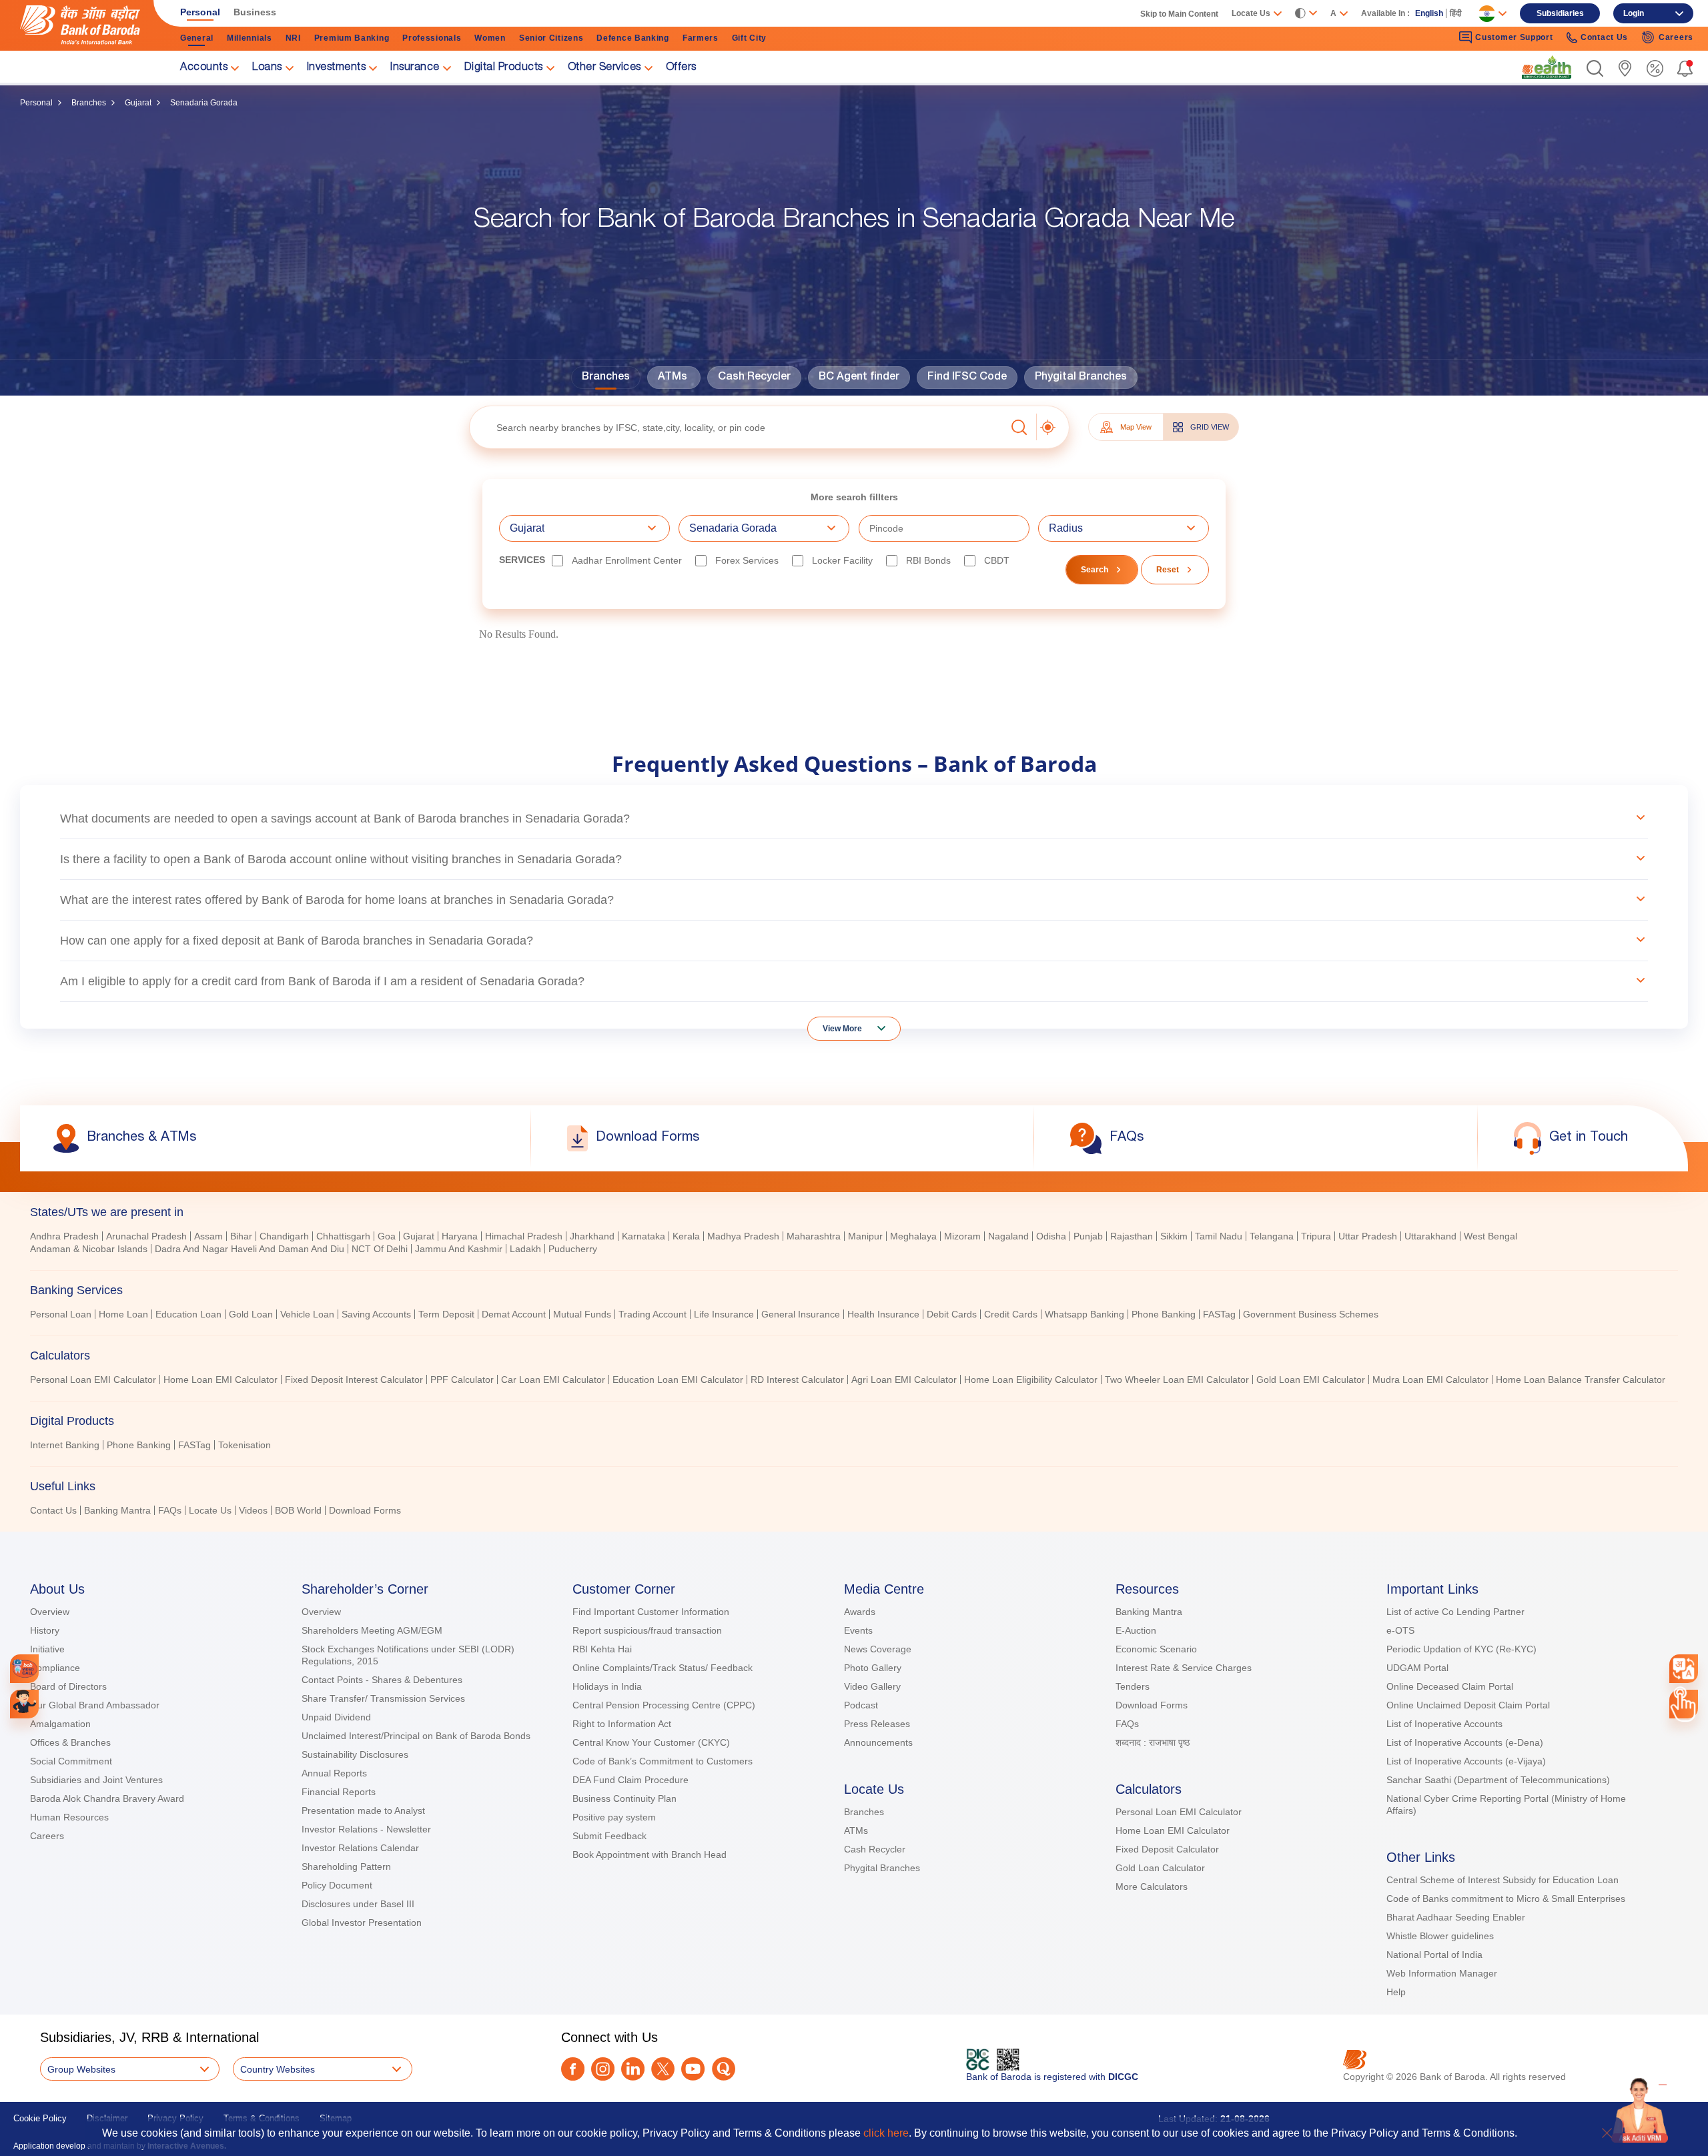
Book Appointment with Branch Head (650, 1854)
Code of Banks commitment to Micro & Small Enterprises (1506, 1899)
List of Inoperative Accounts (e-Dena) (1465, 1742)
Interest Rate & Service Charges (1184, 1668)
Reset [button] (1168, 570)
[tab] (854, 1212)
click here (886, 2133)
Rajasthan (1132, 1236)
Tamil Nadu (1219, 1236)
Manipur (865, 1236)
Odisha (1051, 1236)
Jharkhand (592, 1236)
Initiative (47, 1649)
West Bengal (1490, 1236)
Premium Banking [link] (352, 38)
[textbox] (738, 427)
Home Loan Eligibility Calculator (1031, 1380)
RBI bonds (928, 560)
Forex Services (747, 560)
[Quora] (724, 2069)
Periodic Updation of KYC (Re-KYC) (1461, 1649)
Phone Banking (1164, 1314)
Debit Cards (952, 1314)
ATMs (673, 378)
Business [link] (255, 12)
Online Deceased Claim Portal (1450, 1686)
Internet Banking (65, 1445)
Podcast (861, 1705)
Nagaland (1008, 1236)
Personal (36, 103)
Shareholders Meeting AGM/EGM (372, 1630)
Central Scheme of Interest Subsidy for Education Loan (1503, 1880)
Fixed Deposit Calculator (1167, 1849)
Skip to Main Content (1179, 14)
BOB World (298, 1510)
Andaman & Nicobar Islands (89, 1249)
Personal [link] (200, 12)
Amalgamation (60, 1724)
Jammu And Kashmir (459, 1249)
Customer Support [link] (1514, 37)
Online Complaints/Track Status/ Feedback (663, 1668)
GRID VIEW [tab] (1210, 427)
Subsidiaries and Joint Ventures (96, 1780)
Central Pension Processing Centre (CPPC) (664, 1705)
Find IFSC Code (967, 378)
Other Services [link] (604, 68)
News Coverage (878, 1649)
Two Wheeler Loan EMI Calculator (1177, 1380)
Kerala (686, 1236)
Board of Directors (68, 1686)
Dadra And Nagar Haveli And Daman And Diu (250, 1249)
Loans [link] (267, 68)
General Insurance (801, 1314)
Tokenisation (245, 1445)
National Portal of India (1434, 1955)
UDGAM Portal (1417, 1668)
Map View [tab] (1136, 427)
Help (1396, 1992)
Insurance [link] (415, 68)
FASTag (1219, 1314)
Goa (387, 1236)
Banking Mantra (117, 1510)
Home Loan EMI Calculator (221, 1380)
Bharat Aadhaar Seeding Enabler (1456, 1917)
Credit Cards (1011, 1314)
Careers (47, 1836)
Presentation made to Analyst (363, 1810)
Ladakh (525, 1249)
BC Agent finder (859, 378)
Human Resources (69, 1817)
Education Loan (188, 1314)
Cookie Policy (40, 2118)
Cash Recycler (754, 378)
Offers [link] (681, 68)
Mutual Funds (582, 1314)
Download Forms (365, 1510)
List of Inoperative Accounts (1444, 1724)
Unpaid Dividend (336, 1717)
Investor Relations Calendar (360, 1848)
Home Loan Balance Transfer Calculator (1581, 1380)
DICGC (1123, 2077)
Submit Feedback (609, 1836)
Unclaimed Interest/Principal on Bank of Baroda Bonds (416, 1736)
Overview (50, 1612)
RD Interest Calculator (797, 1380)
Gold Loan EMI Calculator (1311, 1380)
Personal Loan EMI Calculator (93, 1380)
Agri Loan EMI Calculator (904, 1380)
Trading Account (653, 1314)
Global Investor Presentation (362, 1923)
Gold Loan (251, 1314)
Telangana (1272, 1236)
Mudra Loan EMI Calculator (1430, 1380)
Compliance (55, 1668)
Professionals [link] (432, 38)
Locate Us (210, 1510)
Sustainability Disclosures (355, 1754)
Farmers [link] (701, 38)
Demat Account (514, 1314)
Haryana (460, 1236)
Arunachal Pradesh (146, 1236)
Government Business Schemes (1311, 1314)
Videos (253, 1510)
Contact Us (53, 1510)
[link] (1547, 67)
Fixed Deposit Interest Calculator (354, 1380)
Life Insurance (724, 1314)
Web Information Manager (1442, 1973)
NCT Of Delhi (380, 1249)
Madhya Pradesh (743, 1236)
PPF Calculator (462, 1380)
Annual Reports (334, 1773)
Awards (860, 1612)
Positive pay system (614, 1817)
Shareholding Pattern (346, 1866)
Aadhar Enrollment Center (627, 560)
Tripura (1316, 1236)
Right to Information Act (622, 1724)
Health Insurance (883, 1314)
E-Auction (1136, 1630)
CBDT (997, 560)
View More (842, 1029)
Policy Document (337, 1885)
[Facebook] (573, 2069)
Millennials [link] (250, 38)
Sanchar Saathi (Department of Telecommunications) (1498, 1780)
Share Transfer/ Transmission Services (383, 1698)
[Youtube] (693, 2069)
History (45, 1630)
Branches (89, 103)
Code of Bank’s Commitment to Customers (663, 1761)
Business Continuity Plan (624, 1798)
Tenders (1133, 1686)
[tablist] (854, 1355)
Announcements (878, 1742)
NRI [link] (293, 38)
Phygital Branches (1081, 378)
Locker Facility (842, 560)
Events (858, 1630)
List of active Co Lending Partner (1455, 1612)
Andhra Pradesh (64, 1236)
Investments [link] (337, 68)
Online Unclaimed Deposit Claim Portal (1468, 1705)
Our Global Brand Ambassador (95, 1705)
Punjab (1088, 1236)
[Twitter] (663, 2069)
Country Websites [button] (278, 2069)
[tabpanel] (854, 1244)
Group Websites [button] (81, 2069)
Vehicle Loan (307, 1314)
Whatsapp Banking (1085, 1314)
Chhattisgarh (343, 1236)
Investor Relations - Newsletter (366, 1829)
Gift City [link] (749, 38)
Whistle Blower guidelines (1440, 1936)
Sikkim (1174, 1236)
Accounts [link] (204, 68)
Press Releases (877, 1724)
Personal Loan (61, 1314)
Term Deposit (446, 1314)
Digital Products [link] (504, 68)
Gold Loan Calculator (1160, 1868)
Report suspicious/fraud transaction (647, 1630)
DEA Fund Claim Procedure (630, 1780)
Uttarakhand (1430, 1236)
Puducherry (573, 1249)
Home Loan (123, 1314)
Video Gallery (872, 1686)
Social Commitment (71, 1761)
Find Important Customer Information (651, 1612)
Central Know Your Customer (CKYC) (651, 1742)
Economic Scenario (1156, 1649)
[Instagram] (603, 2069)
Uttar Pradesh (1368, 1236)
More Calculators (1152, 1886)
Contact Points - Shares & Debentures (382, 1680)
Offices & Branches (70, 1742)
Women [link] (490, 38)
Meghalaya (913, 1236)
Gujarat (138, 103)
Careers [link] (1676, 37)
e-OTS (1400, 1630)
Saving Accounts (376, 1314)
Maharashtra (814, 1236)
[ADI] (24, 1704)
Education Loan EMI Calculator (678, 1380)
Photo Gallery (873, 1668)
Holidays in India (607, 1686)
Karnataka (644, 1236)
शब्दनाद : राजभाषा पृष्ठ (1153, 1742)
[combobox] (1683, 1668)
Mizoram (962, 1236)
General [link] (197, 38)
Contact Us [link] (1604, 37)
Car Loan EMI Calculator (553, 1380)
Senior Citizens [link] (551, 38)
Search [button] (1095, 570)
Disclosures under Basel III (358, 1904)
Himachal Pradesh (524, 1236)
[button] (1595, 68)
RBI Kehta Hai (602, 1649)
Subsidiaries (1560, 13)
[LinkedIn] (633, 2069)
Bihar (241, 1236)
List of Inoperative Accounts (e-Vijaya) (1466, 1761)
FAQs (170, 1510)
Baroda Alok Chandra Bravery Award (107, 1798)
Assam (208, 1236)
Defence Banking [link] (633, 38)
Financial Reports (339, 1792)
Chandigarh (284, 1236)
